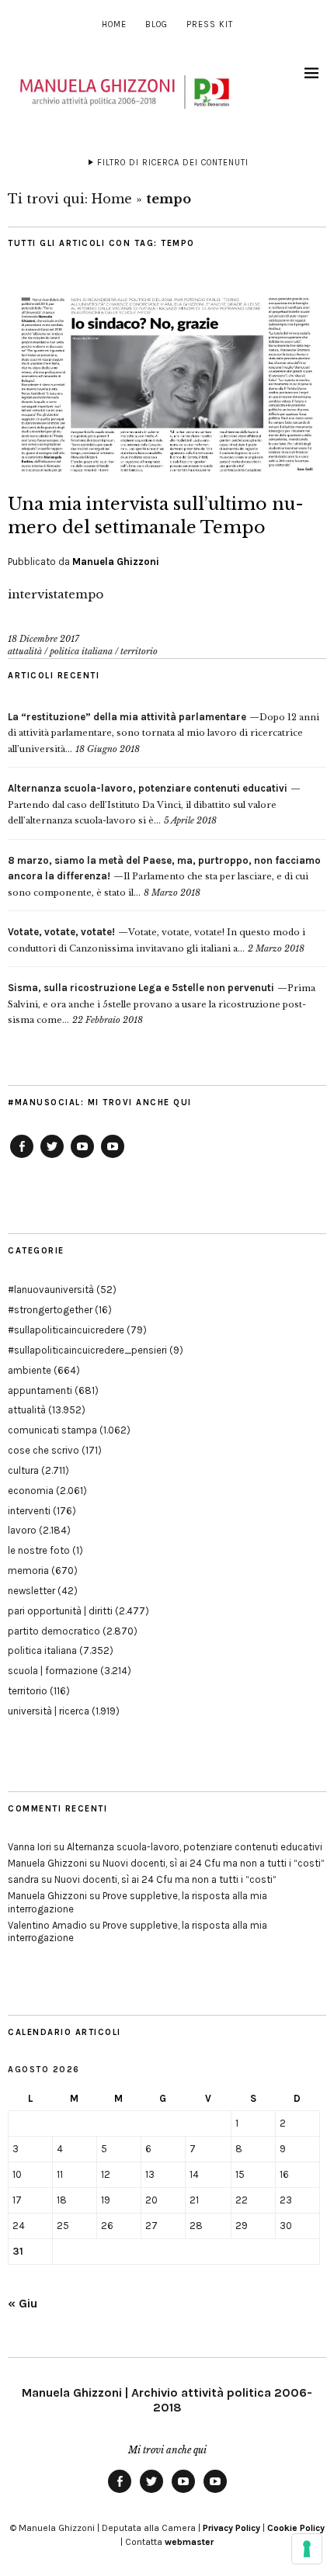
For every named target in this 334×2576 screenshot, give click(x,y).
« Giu (23, 2303)
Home (114, 24)
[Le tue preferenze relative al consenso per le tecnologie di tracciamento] (307, 2549)
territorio (139, 651)
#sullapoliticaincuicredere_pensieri (87, 1350)
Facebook (22, 1157)
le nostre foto (39, 1550)
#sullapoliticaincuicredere (66, 1330)
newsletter (31, 1591)
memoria (28, 1571)
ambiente (30, 1370)
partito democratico (54, 1631)
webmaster (189, 2542)
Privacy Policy (231, 2528)
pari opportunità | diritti (60, 1611)
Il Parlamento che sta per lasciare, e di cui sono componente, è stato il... (164, 877)
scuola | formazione (53, 1671)
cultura (23, 1470)
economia (31, 1491)
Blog (157, 24)
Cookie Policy (296, 2528)
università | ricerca (49, 1711)
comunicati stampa (52, 1430)
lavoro (22, 1530)
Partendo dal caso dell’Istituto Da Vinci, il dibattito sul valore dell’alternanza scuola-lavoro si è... (148, 804)
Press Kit (210, 24)
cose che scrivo (43, 1450)
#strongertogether (50, 1310)
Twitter (52, 1157)
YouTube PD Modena (113, 1157)
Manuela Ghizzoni (116, 562)
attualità (25, 651)
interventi (29, 1511)
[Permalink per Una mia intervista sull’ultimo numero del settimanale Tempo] (167, 470)
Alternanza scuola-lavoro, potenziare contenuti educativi (195, 1847)
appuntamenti (40, 1390)
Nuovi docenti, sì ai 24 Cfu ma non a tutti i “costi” (214, 1863)
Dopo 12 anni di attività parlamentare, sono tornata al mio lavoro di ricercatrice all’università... (164, 733)
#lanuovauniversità (51, 1290)
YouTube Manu (82, 1157)
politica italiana (81, 651)
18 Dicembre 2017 (43, 639)
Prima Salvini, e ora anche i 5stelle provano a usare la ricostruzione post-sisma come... (162, 1004)
